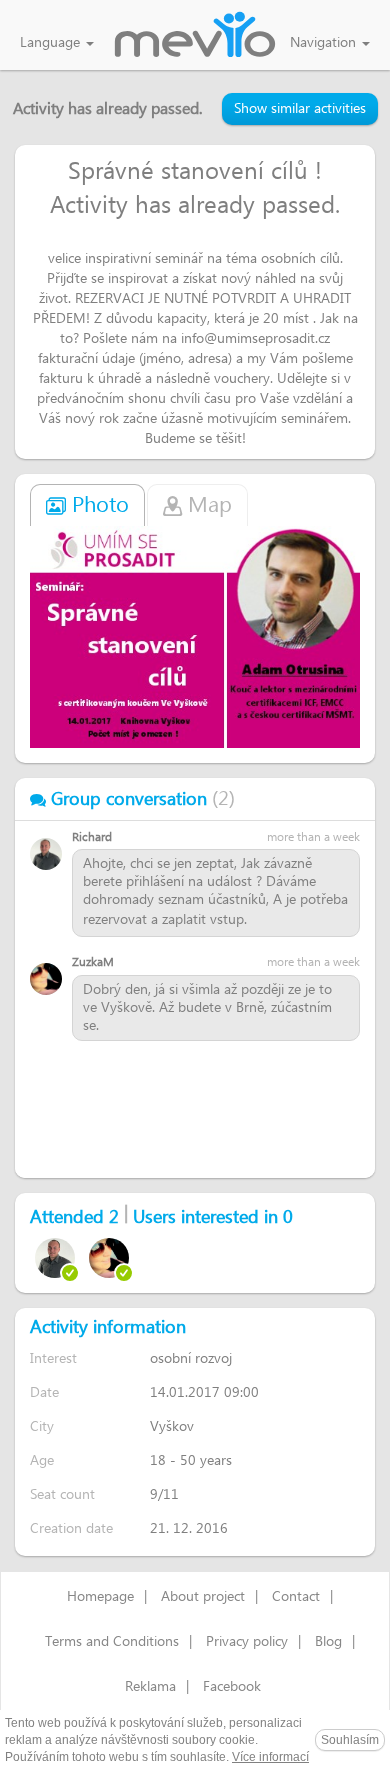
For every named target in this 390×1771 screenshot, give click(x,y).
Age (42, 1460)
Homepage (100, 1597)
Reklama (150, 1687)
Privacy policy (247, 1642)
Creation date (71, 1528)
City (42, 1426)
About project (203, 1597)
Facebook (232, 1687)
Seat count (62, 1494)
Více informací (270, 1757)
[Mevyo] (195, 36)
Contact (296, 1597)
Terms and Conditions (112, 1642)
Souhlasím (350, 1740)
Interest (53, 1358)
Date (44, 1392)
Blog (328, 1642)
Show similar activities (300, 109)
